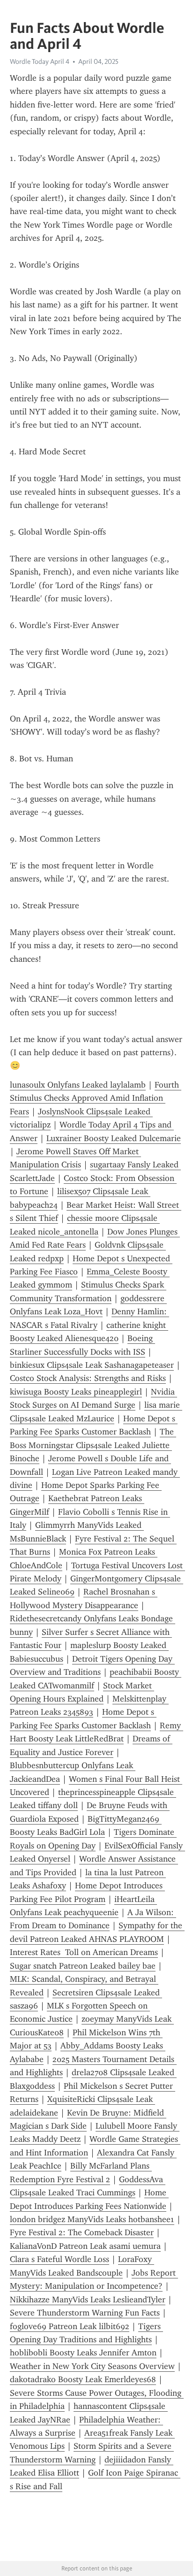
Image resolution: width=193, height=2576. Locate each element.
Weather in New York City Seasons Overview (92, 2366)
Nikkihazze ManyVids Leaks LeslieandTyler (88, 2300)
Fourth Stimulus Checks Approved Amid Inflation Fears (96, 1098)
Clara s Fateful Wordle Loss (59, 2259)
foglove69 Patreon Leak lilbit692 (70, 2326)
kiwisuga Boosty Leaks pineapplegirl (76, 1392)
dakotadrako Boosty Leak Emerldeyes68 (83, 2379)
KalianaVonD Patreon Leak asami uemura (85, 2246)
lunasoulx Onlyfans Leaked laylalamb (78, 1085)
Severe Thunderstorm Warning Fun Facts (85, 2313)
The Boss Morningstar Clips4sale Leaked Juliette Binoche (93, 1445)
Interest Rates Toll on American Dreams (84, 1952)
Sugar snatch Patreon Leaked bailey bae (83, 1966)
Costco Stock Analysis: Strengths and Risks (88, 1378)
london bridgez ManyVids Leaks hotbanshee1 (92, 2219)
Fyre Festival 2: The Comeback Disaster (82, 2232)
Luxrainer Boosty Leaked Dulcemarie (114, 1138)
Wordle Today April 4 (40, 61)
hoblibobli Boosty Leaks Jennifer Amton (83, 2353)
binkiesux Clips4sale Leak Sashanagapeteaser (92, 1365)
